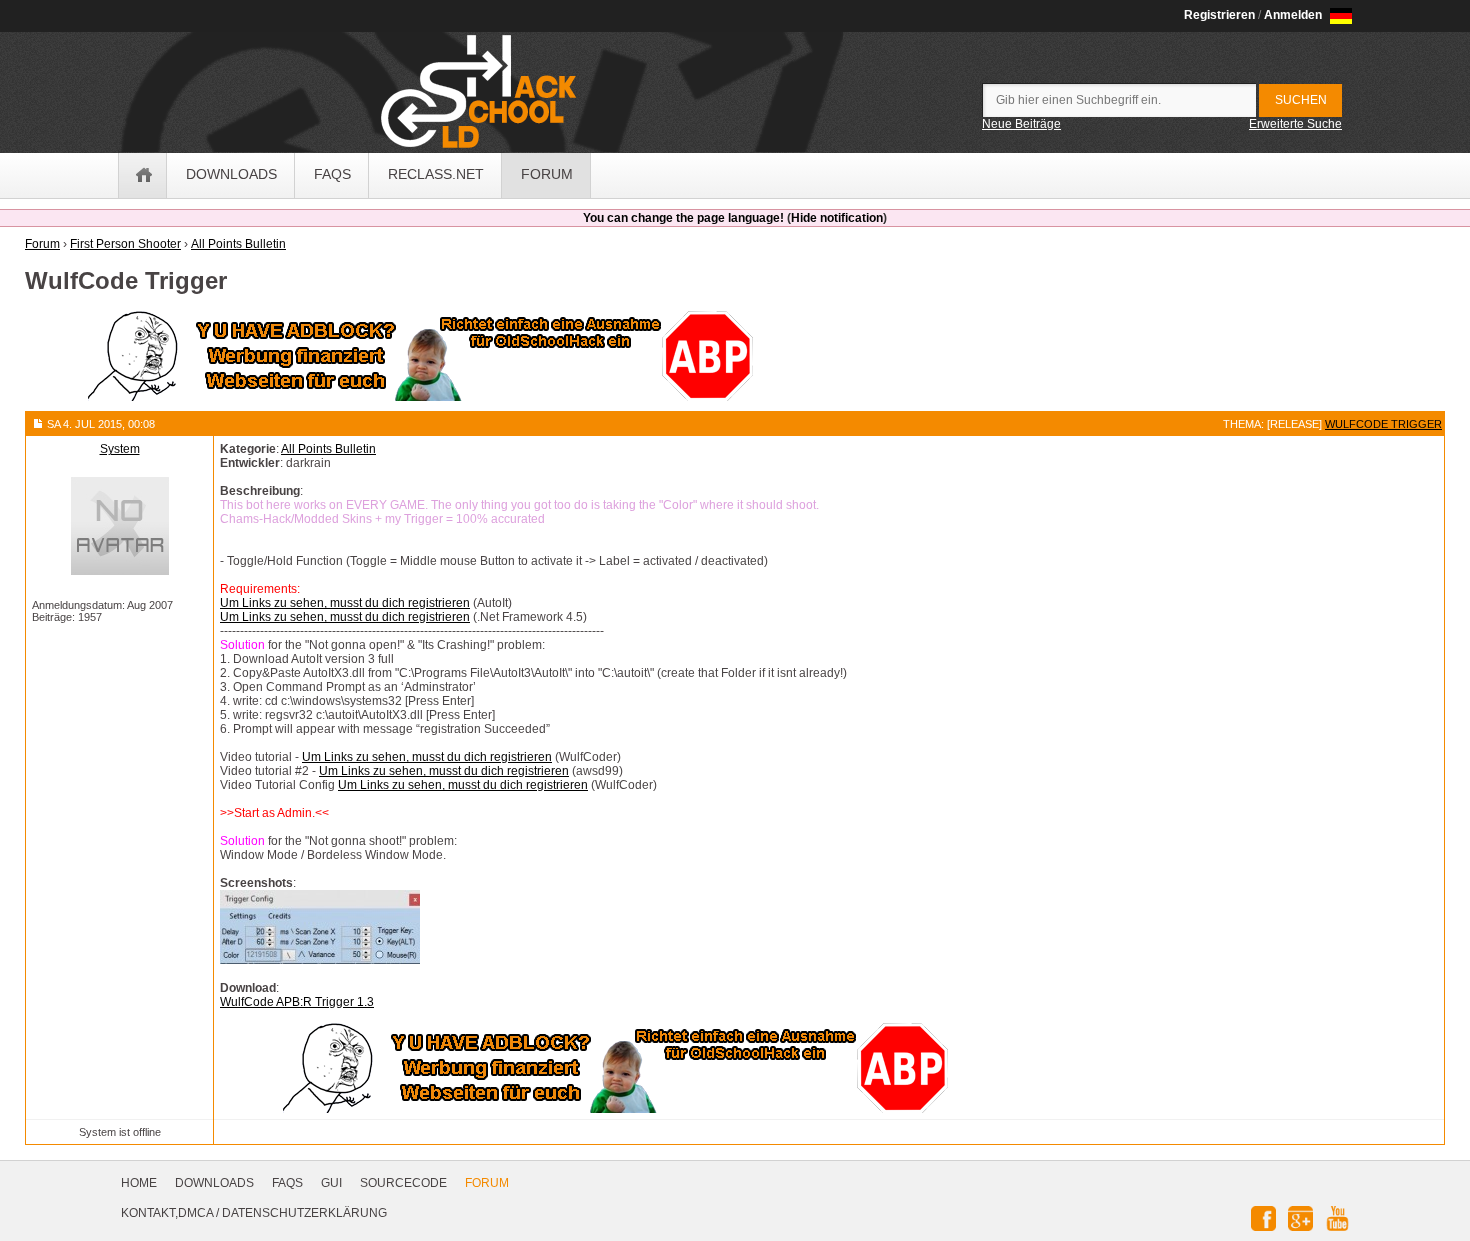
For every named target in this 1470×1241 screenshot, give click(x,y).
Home (139, 1183)
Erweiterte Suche (1295, 124)
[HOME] (143, 175)
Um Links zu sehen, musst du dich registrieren (345, 603)
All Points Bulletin (328, 449)
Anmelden (1293, 15)
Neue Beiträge (1021, 124)
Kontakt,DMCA (167, 1213)
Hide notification (837, 218)
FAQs (287, 1183)
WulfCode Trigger (1383, 424)
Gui (331, 1183)
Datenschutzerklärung (304, 1213)
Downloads (214, 1183)
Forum (487, 1183)
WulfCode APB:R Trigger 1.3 (297, 1002)
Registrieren (1219, 15)
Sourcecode (403, 1183)
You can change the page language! (683, 218)
